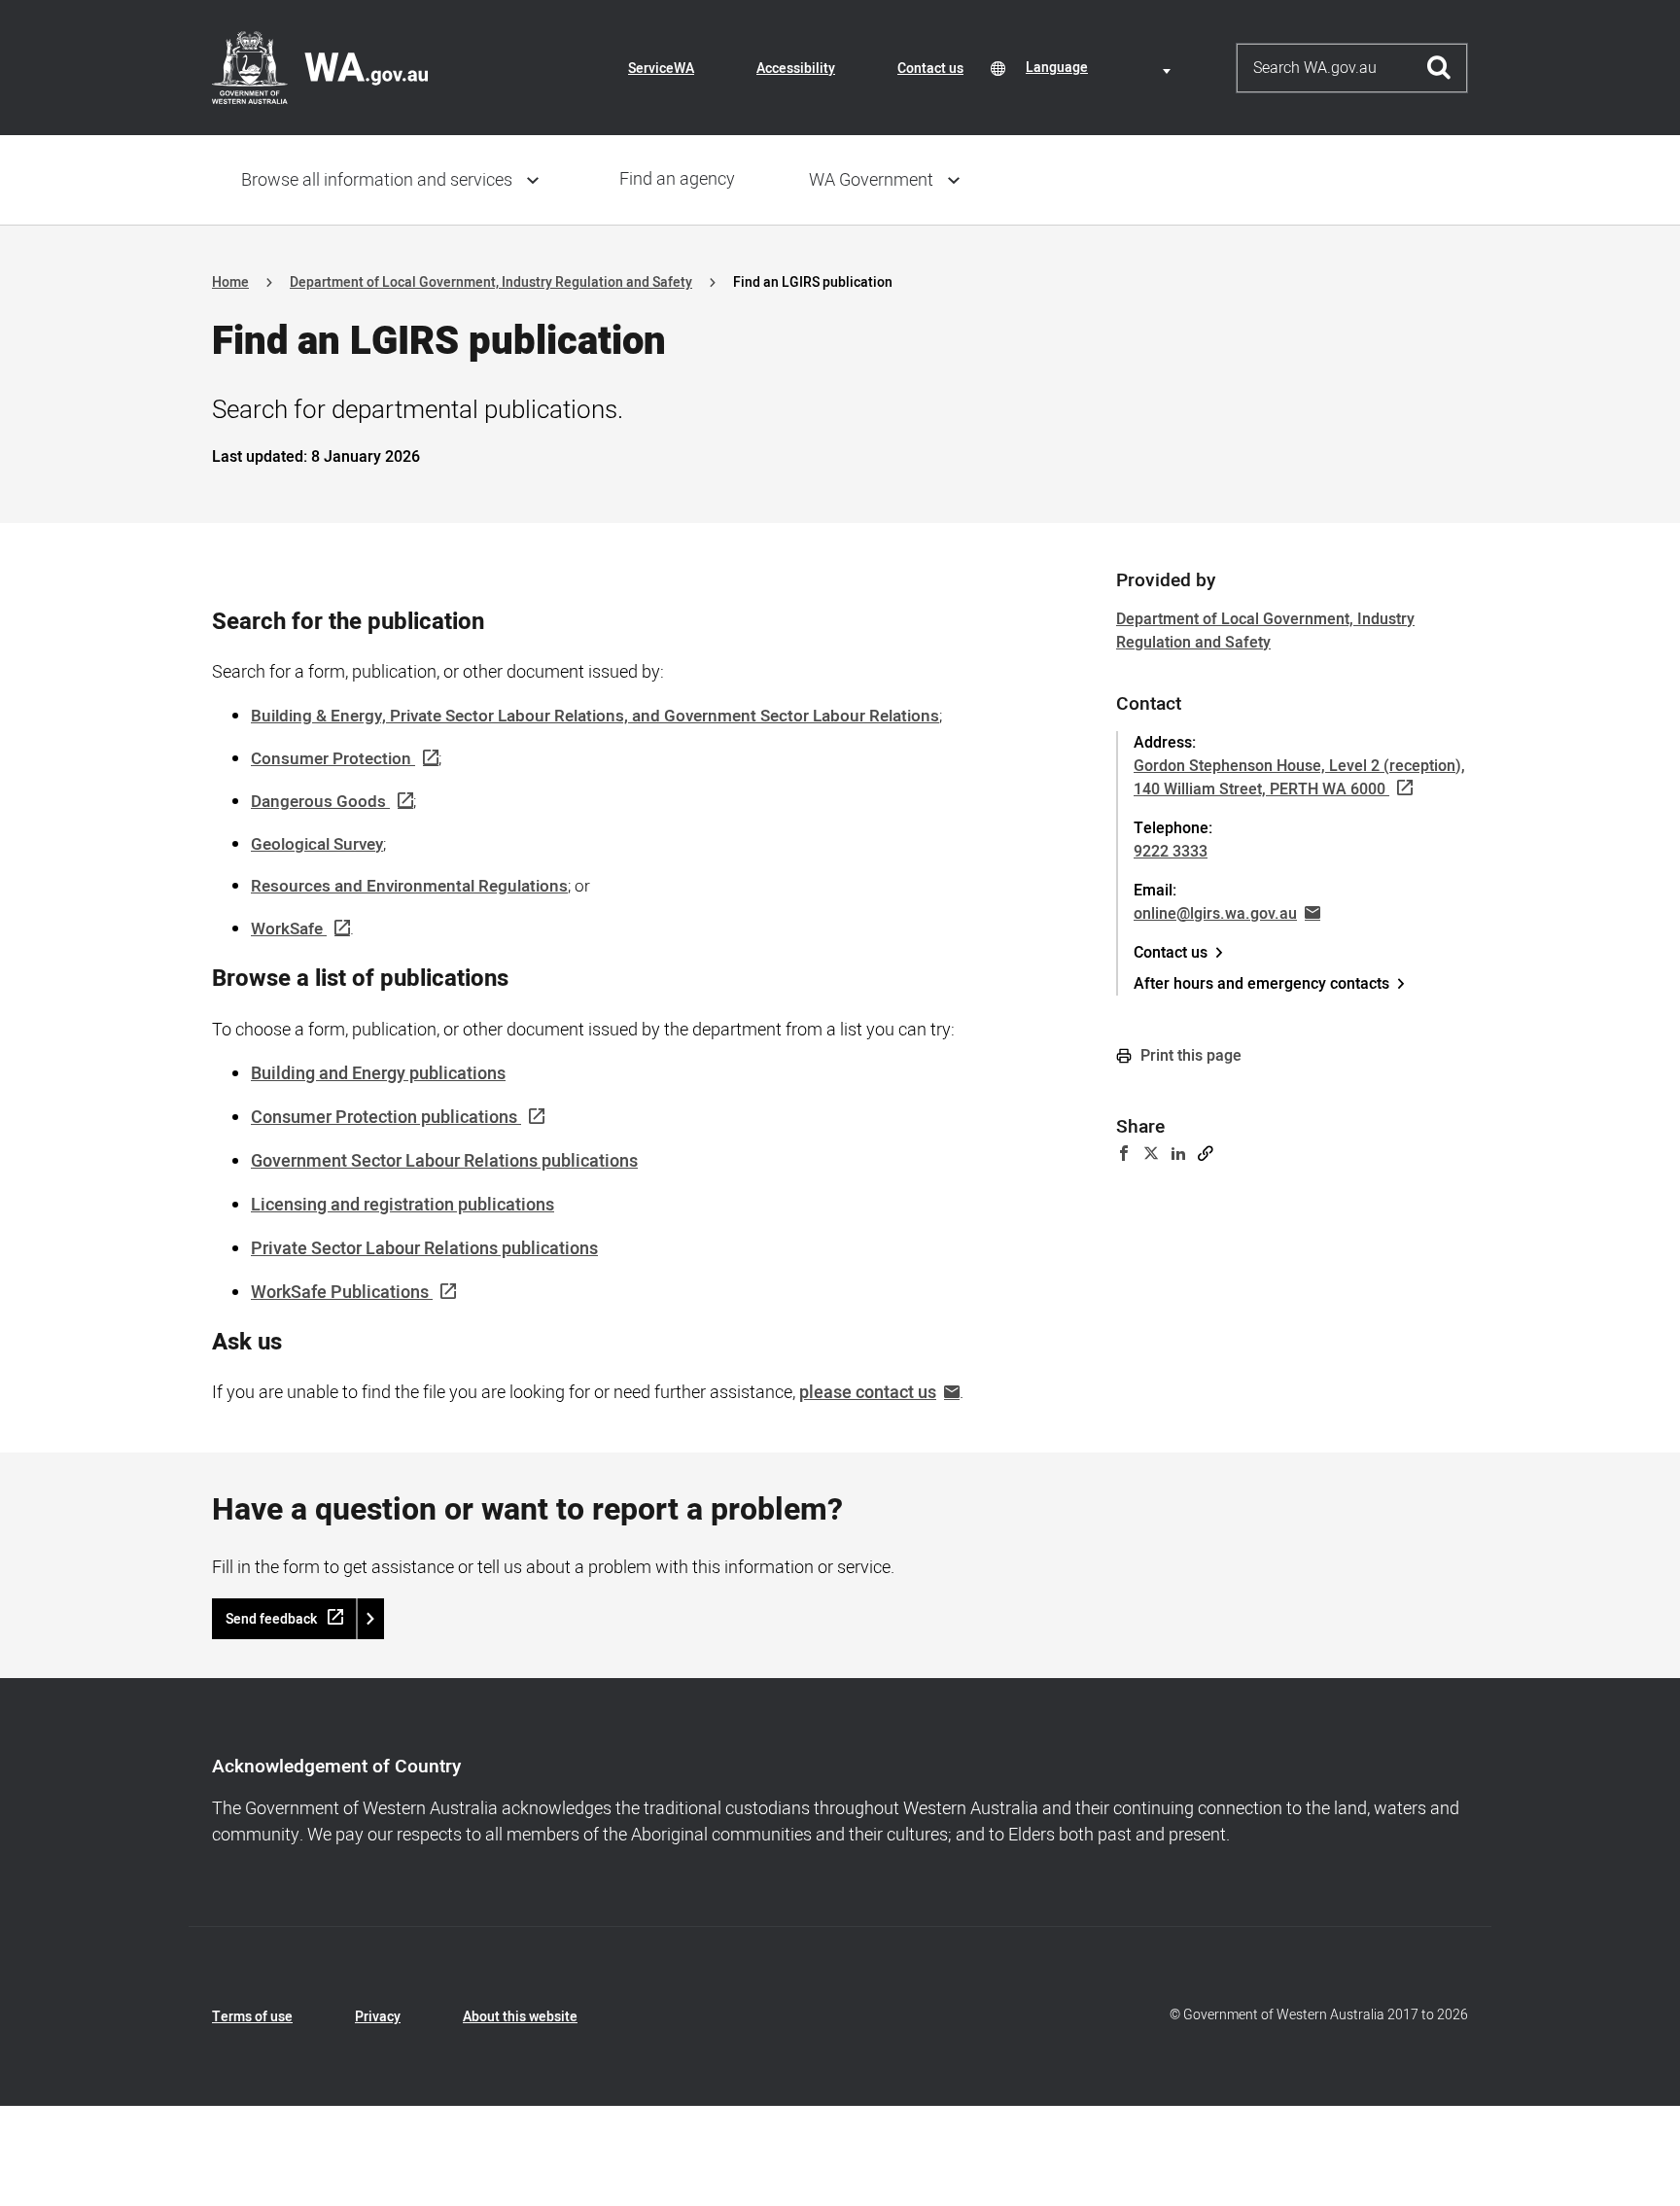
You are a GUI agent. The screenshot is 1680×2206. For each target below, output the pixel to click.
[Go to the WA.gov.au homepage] (320, 67)
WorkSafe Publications (340, 1293)
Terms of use (252, 2017)
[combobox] (1102, 68)
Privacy (378, 2017)
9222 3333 (1171, 852)
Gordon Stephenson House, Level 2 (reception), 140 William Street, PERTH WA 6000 (1299, 778)
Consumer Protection (331, 759)
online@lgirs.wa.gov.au (1215, 914)
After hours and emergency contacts (1261, 984)
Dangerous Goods (318, 802)
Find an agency (677, 179)
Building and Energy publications (378, 1074)
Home (230, 282)
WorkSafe (287, 929)
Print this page (1189, 1056)
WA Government (871, 180)
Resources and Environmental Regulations (409, 886)
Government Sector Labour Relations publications (444, 1161)
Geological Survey (317, 844)
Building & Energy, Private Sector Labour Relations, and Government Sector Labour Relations (595, 716)
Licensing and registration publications (402, 1205)
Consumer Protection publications (384, 1118)
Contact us (930, 69)
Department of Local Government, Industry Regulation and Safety (491, 282)
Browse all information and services (377, 180)
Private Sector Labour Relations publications (424, 1249)
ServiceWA (661, 69)
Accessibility (796, 69)
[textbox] (1102, 68)
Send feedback (271, 1619)
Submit (1439, 68)
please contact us (868, 1393)
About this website (520, 2017)
